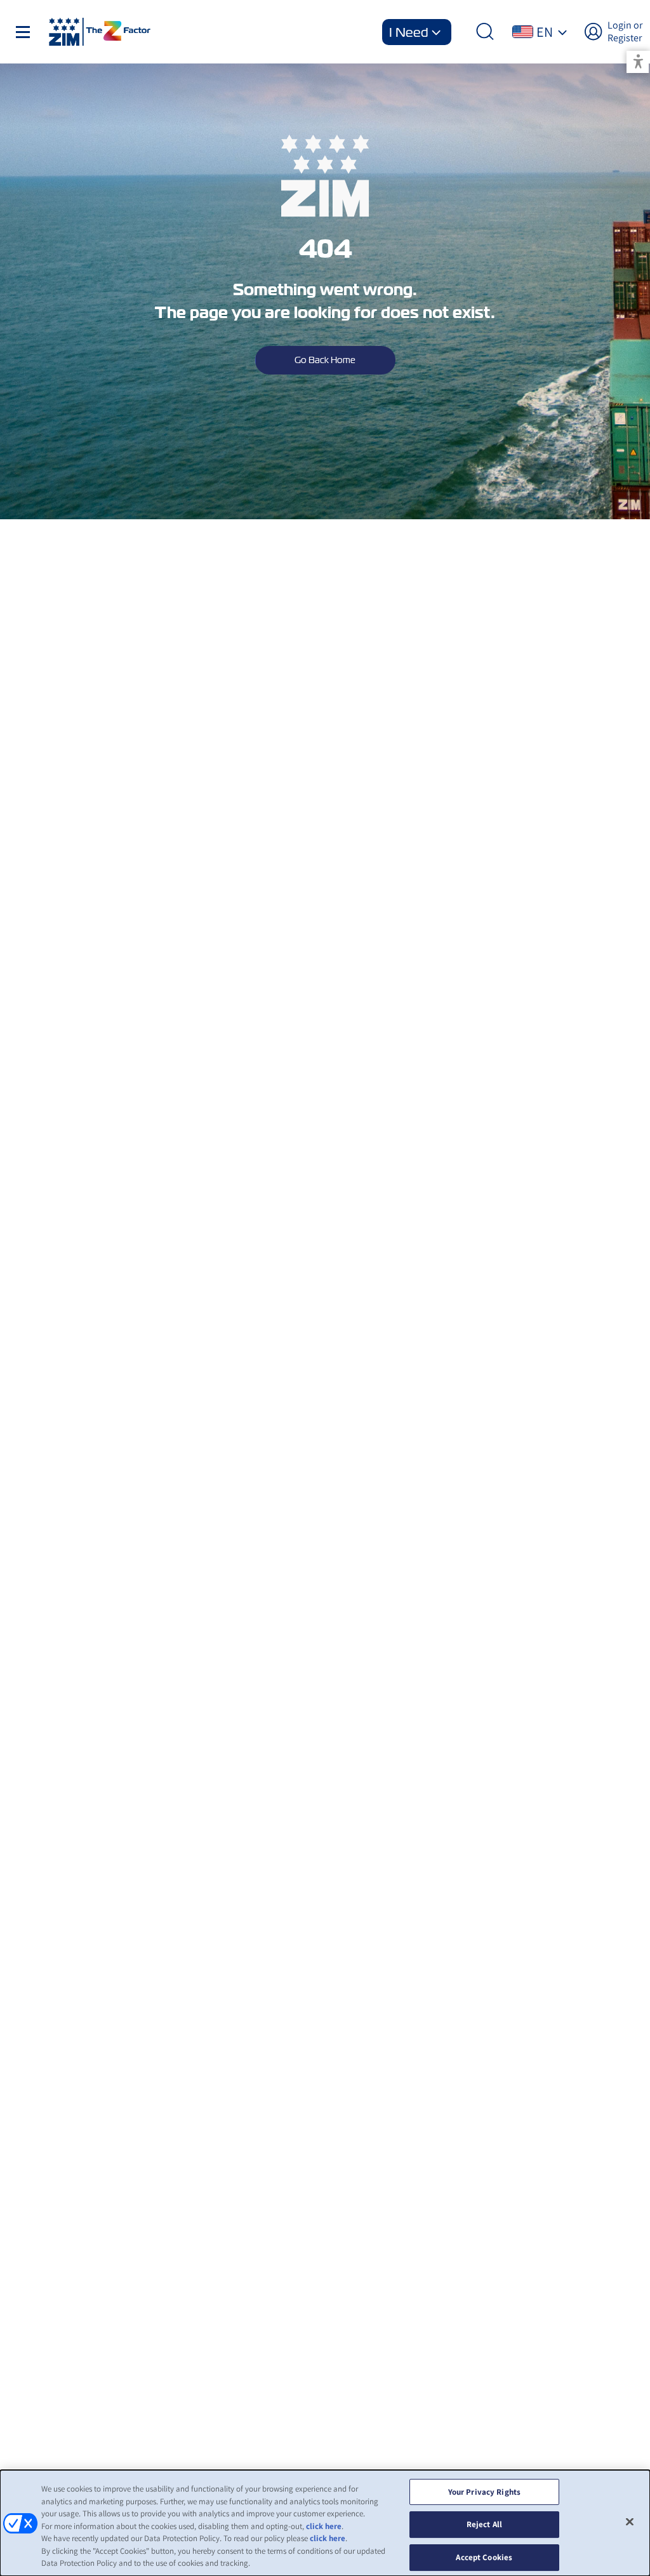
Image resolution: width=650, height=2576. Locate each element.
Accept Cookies (484, 2557)
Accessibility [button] (638, 62)
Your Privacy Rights (484, 2492)
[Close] (630, 2521)
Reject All (484, 2524)
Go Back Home (325, 360)
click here (324, 2526)
